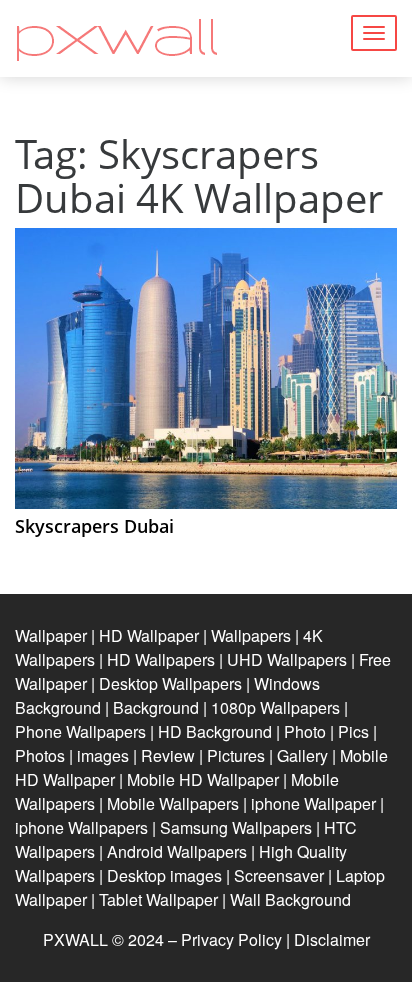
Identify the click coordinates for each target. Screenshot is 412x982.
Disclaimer (332, 939)
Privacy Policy (231, 939)
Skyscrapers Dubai (94, 526)
